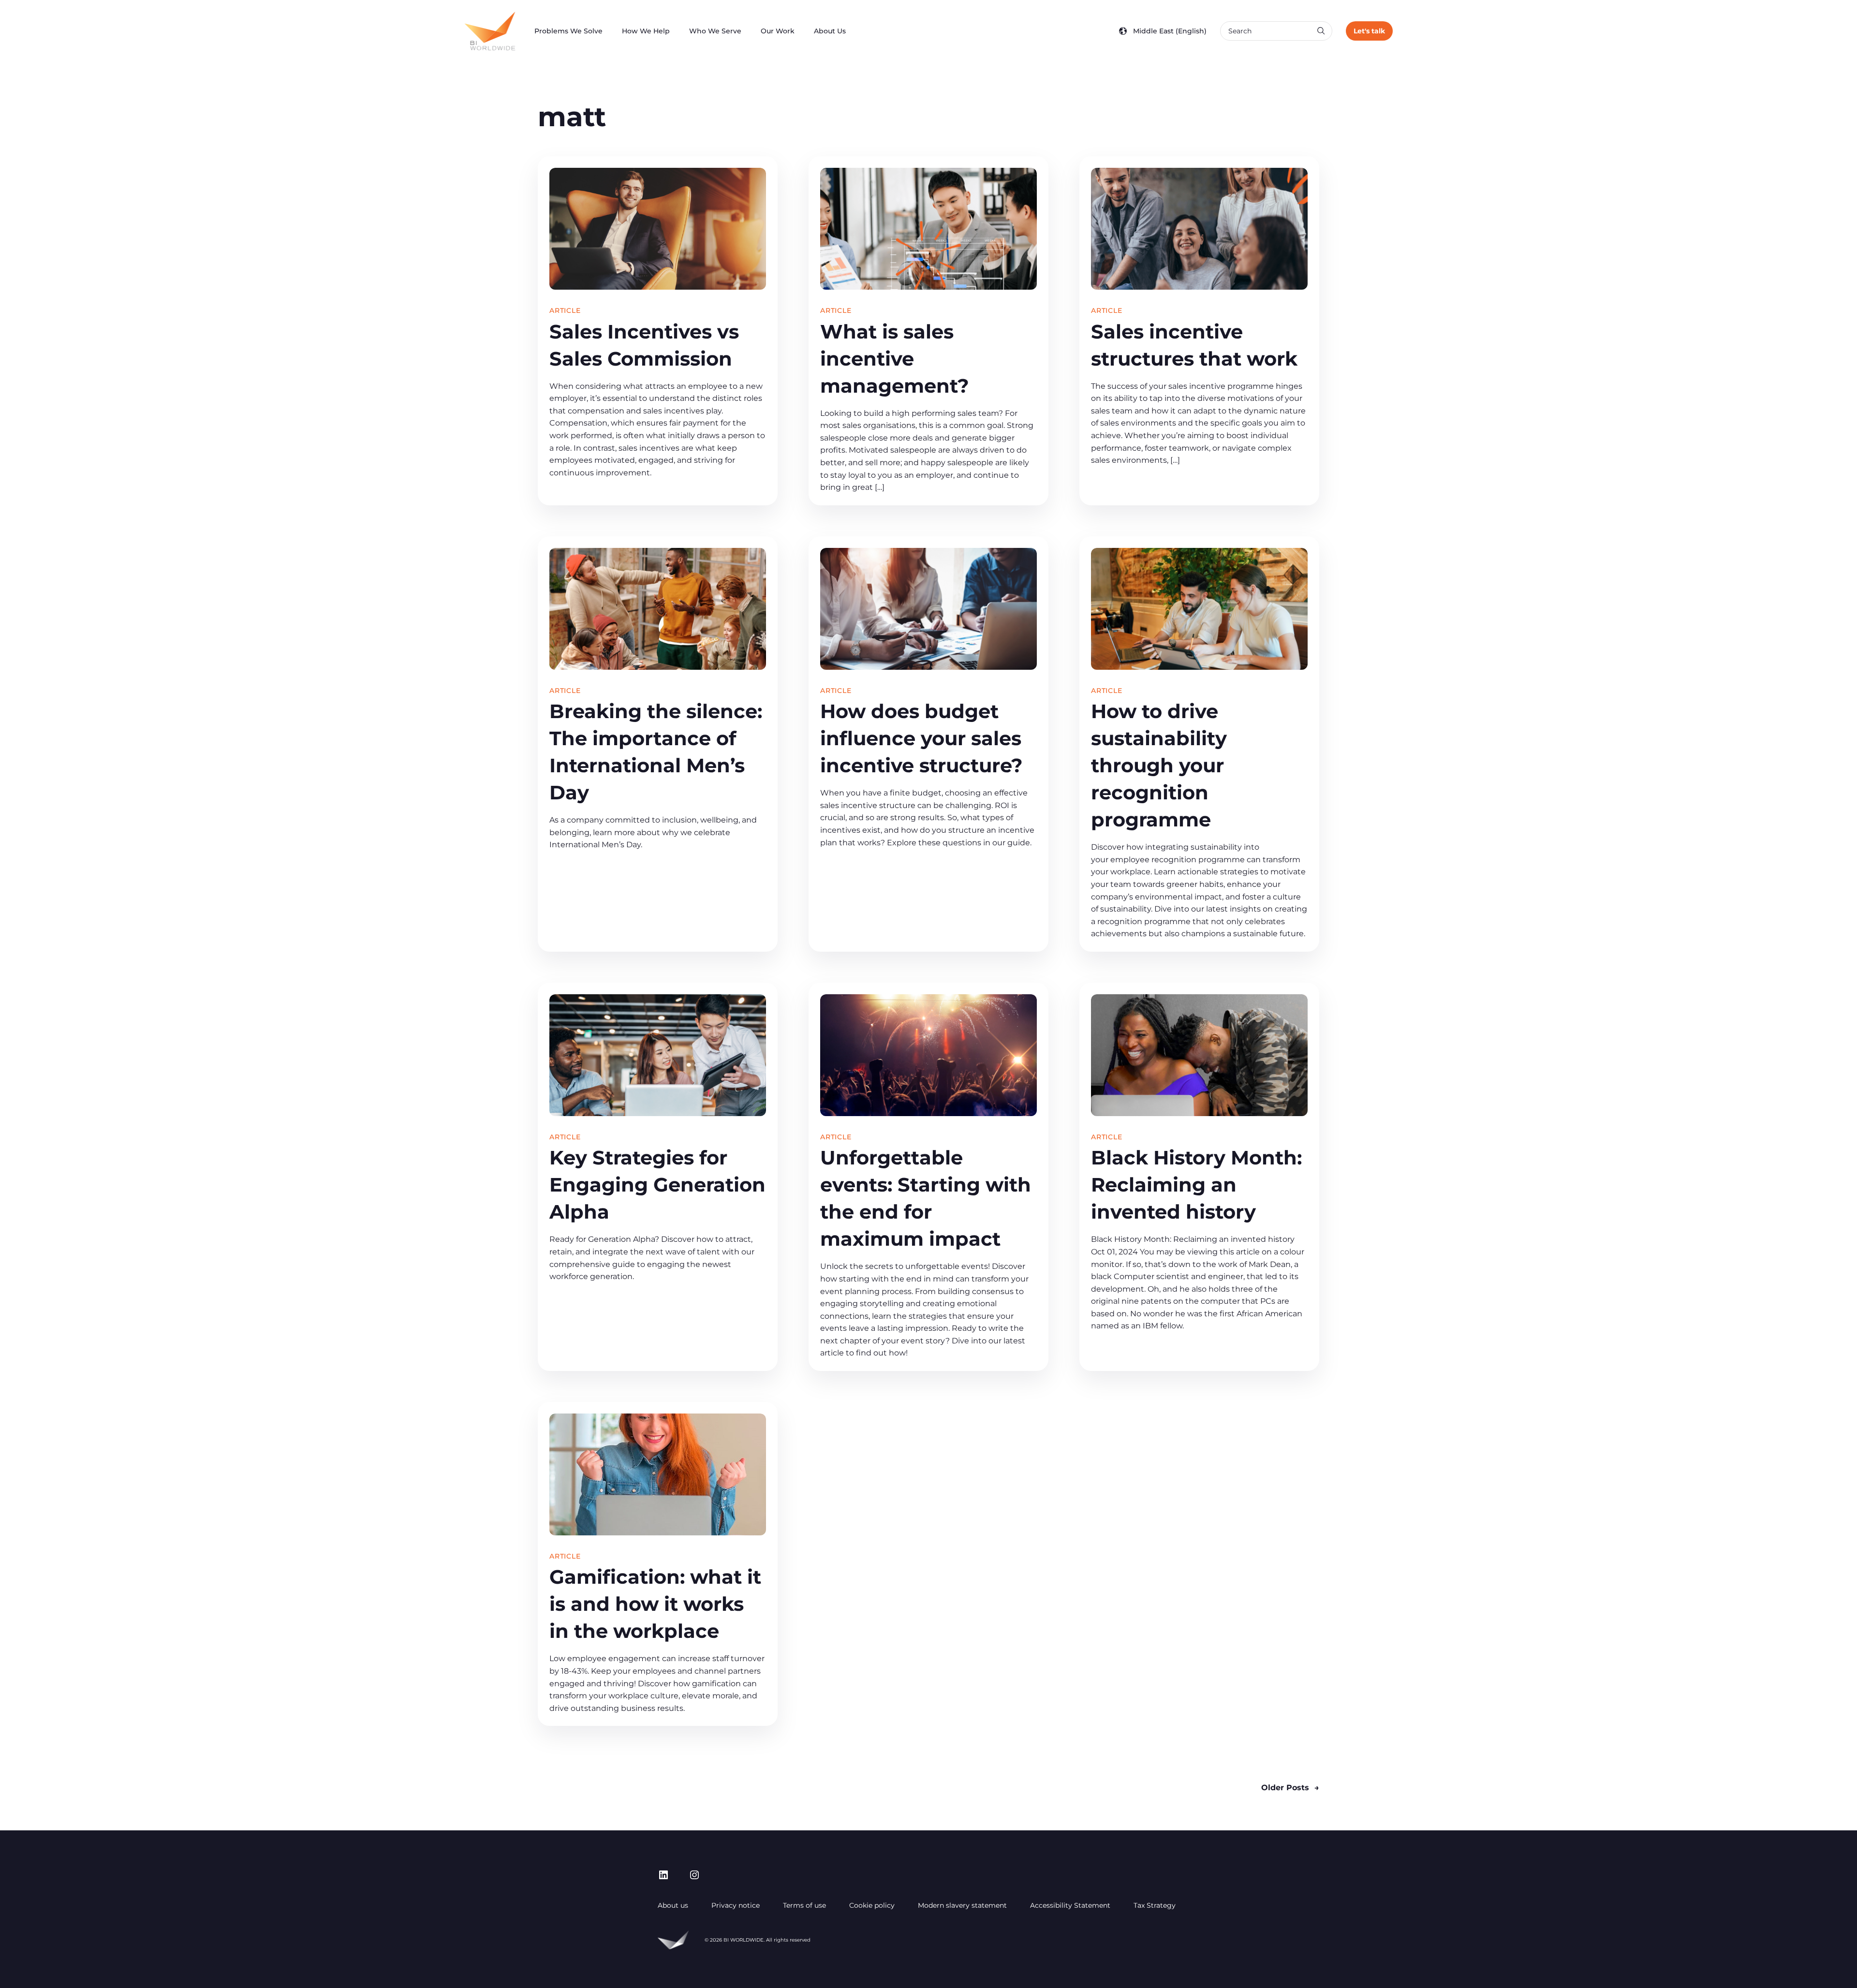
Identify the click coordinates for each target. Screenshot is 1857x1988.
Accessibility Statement (1070, 1905)
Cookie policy (872, 1905)
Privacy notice (736, 1905)
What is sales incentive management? (895, 359)
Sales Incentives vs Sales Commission (644, 345)
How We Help (646, 31)
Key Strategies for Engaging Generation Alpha (657, 1185)
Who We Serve (715, 31)
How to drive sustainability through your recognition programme (1159, 765)
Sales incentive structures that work (1194, 345)
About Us (830, 31)
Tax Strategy (1155, 1905)
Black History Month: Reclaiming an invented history (1196, 1185)
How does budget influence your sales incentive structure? (921, 738)
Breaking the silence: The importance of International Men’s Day (656, 752)
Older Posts (1290, 1788)
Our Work (778, 31)
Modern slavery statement (962, 1905)
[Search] (1321, 31)
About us (673, 1905)
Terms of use (804, 1905)
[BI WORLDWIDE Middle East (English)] (490, 31)
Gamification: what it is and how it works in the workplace (655, 1604)
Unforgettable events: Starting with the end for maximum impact (926, 1198)
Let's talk (1369, 31)
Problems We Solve (568, 31)
